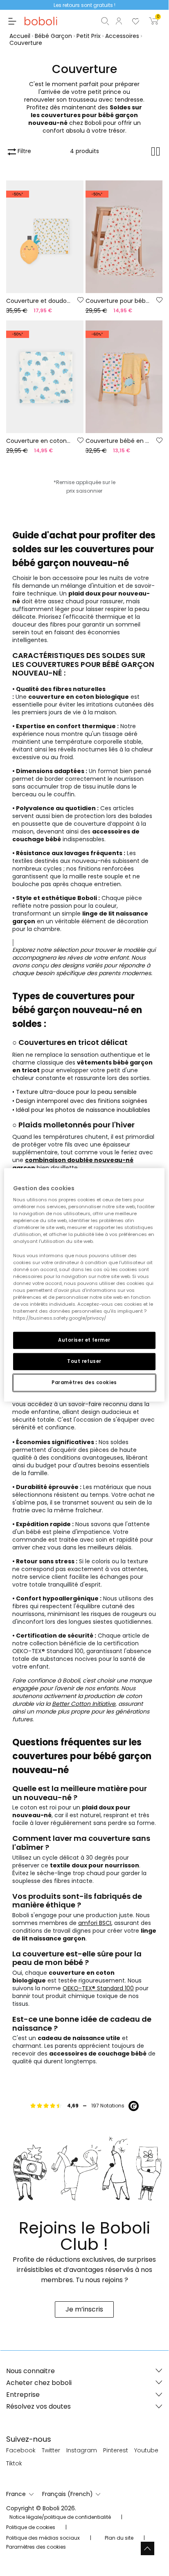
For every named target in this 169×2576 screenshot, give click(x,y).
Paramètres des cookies (84, 1382)
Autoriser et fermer (84, 1340)
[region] (84, 1285)
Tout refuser (84, 1361)
